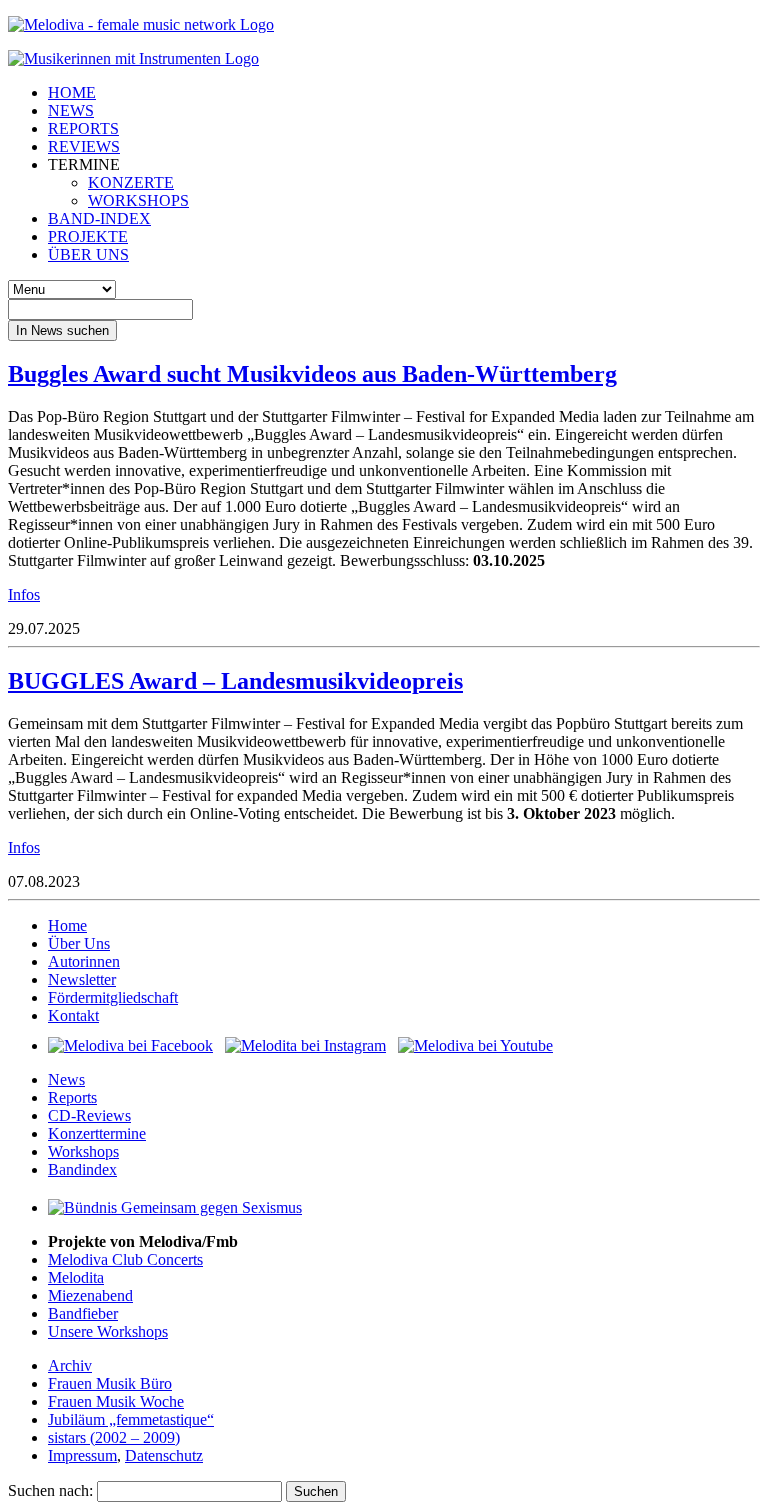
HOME (72, 92)
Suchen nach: (50, 1490)
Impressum (82, 1455)
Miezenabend (90, 1295)
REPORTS (83, 128)
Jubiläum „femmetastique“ (131, 1419)
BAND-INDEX (99, 218)
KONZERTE (131, 182)
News (66, 1079)
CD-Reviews (89, 1115)
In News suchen (62, 330)
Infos (24, 594)
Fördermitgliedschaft (113, 997)
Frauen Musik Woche (116, 1401)
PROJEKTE (88, 236)
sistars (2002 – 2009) (114, 1437)
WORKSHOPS (138, 200)
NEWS (71, 110)
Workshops (83, 1151)
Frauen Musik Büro (110, 1383)
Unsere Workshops (108, 1331)
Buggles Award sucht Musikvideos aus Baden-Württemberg (312, 374)
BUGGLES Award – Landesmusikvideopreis (235, 681)
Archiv (70, 1365)
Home (67, 925)
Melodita (76, 1277)
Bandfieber (83, 1313)
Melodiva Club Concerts (125, 1259)
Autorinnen (84, 961)
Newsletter (82, 979)
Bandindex (82, 1169)
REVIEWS (84, 146)
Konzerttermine (97, 1133)
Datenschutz (164, 1455)
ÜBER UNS (88, 254)
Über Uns (79, 943)
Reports (72, 1097)
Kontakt (73, 1015)
